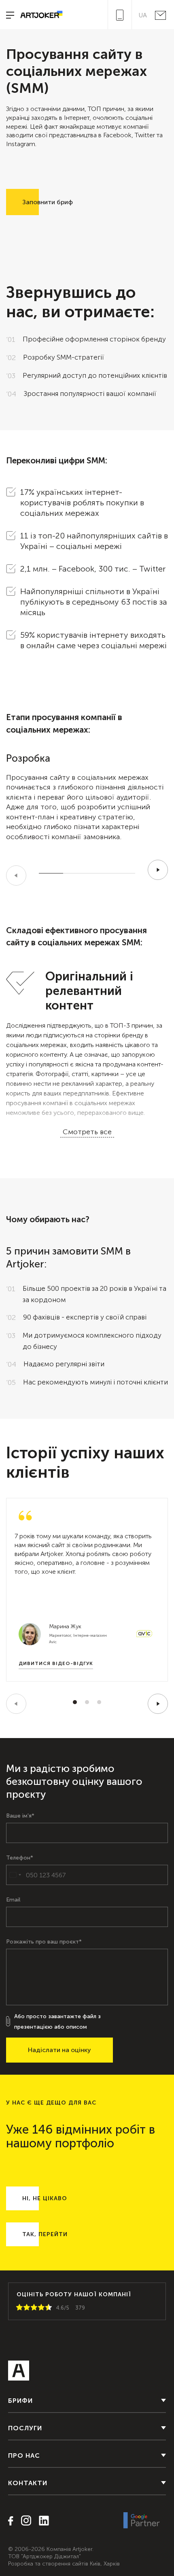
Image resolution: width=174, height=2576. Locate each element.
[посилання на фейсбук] (11, 2522)
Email (13, 1900)
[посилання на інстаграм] (23, 2521)
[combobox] (15, 1875)
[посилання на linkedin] (41, 2521)
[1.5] (25, 2308)
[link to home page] (38, 15)
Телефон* (20, 1858)
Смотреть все (87, 1132)
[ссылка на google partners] (142, 2521)
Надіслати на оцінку (59, 2050)
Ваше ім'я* (20, 1816)
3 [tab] (99, 1702)
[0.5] (18, 2308)
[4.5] (47, 2308)
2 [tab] (87, 1702)
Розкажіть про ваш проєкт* (44, 1942)
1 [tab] (75, 1702)
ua (143, 15)
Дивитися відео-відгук (56, 1663)
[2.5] (32, 2308)
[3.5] (40, 2308)
